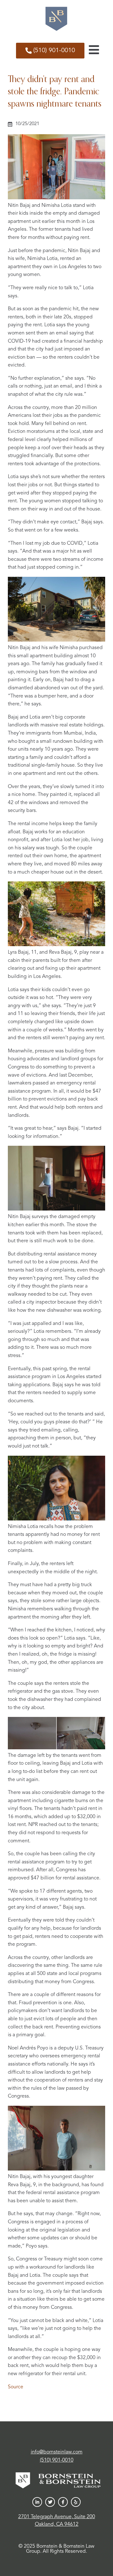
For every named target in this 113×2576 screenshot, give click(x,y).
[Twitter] (50, 2502)
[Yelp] (76, 2502)
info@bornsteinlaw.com (57, 2452)
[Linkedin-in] (37, 2502)
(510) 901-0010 (57, 2460)
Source (16, 2387)
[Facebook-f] (63, 2502)
